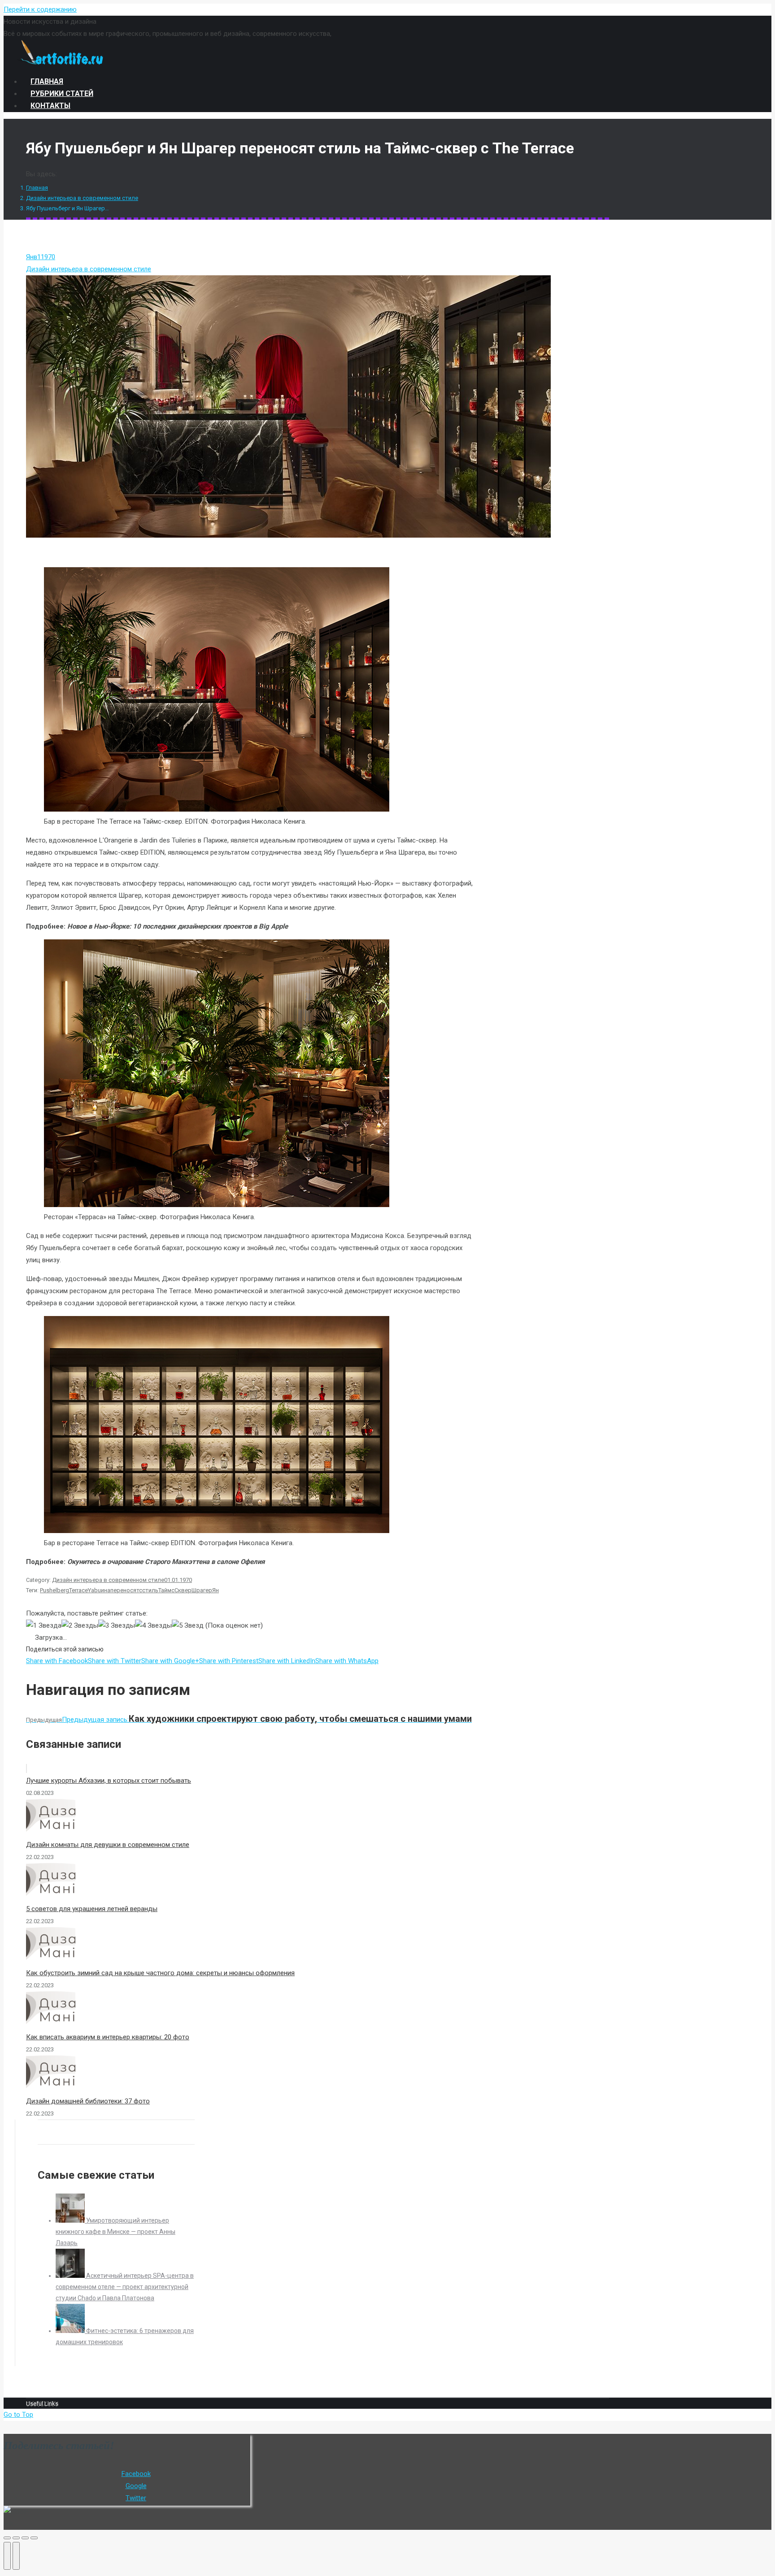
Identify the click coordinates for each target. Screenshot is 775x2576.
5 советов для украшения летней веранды (92, 1909)
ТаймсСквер (175, 1590)
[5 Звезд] (188, 1626)
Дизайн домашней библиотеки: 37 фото (88, 2101)
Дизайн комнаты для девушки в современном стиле (108, 1845)
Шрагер (202, 1590)
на (107, 1590)
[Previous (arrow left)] (7, 2556)
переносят (125, 1590)
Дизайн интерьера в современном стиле (82, 198)
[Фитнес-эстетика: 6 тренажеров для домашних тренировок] (71, 2331)
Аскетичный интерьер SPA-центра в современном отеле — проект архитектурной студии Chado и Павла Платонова (125, 2287)
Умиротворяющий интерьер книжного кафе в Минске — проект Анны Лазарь (115, 2232)
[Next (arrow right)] (16, 2556)
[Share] (16, 2538)
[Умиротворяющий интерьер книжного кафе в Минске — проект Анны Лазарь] (71, 2220)
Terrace (78, 1590)
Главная (37, 188)
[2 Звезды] (80, 1626)
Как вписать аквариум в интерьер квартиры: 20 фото (108, 2037)
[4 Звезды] (153, 1626)
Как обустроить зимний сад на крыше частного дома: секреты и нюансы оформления (160, 1973)
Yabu (94, 1590)
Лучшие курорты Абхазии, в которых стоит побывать (109, 1781)
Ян (216, 1590)
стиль (150, 1590)
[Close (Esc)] (7, 2538)
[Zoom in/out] (34, 2538)
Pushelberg (54, 1590)
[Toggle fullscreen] (25, 2538)
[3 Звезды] (117, 1626)
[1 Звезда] (44, 1626)
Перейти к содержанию (40, 9)
